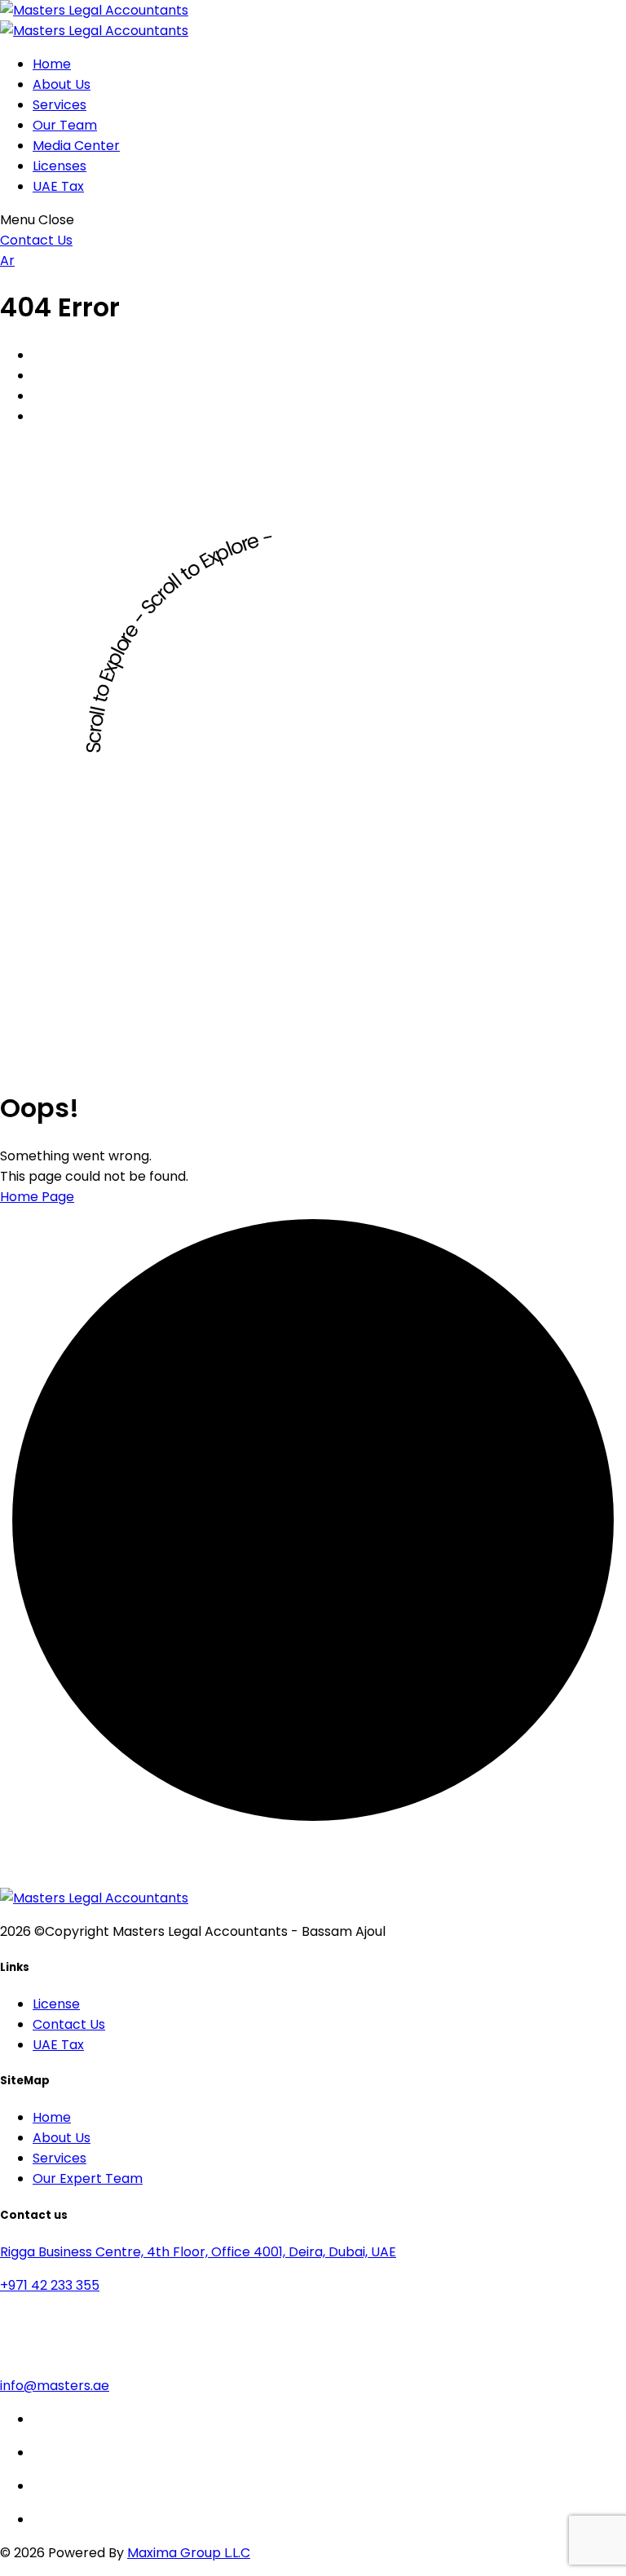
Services (60, 105)
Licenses (60, 166)
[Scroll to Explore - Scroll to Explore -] (313, 1061)
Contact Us (69, 2024)
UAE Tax (58, 186)
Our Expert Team (88, 2178)
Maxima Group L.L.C (189, 2553)
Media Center (76, 146)
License (56, 2004)
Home (52, 64)
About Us (62, 84)
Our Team (65, 125)
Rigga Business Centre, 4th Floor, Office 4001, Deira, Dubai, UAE (198, 2252)
